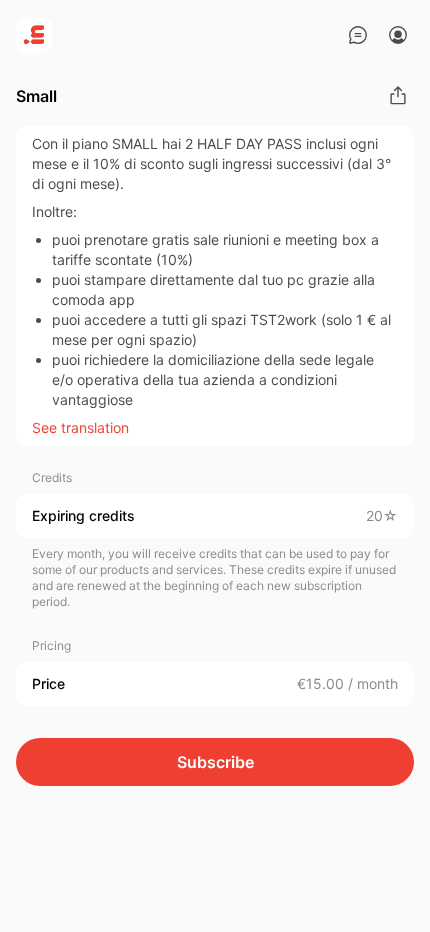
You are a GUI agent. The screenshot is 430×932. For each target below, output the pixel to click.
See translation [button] (80, 427)
